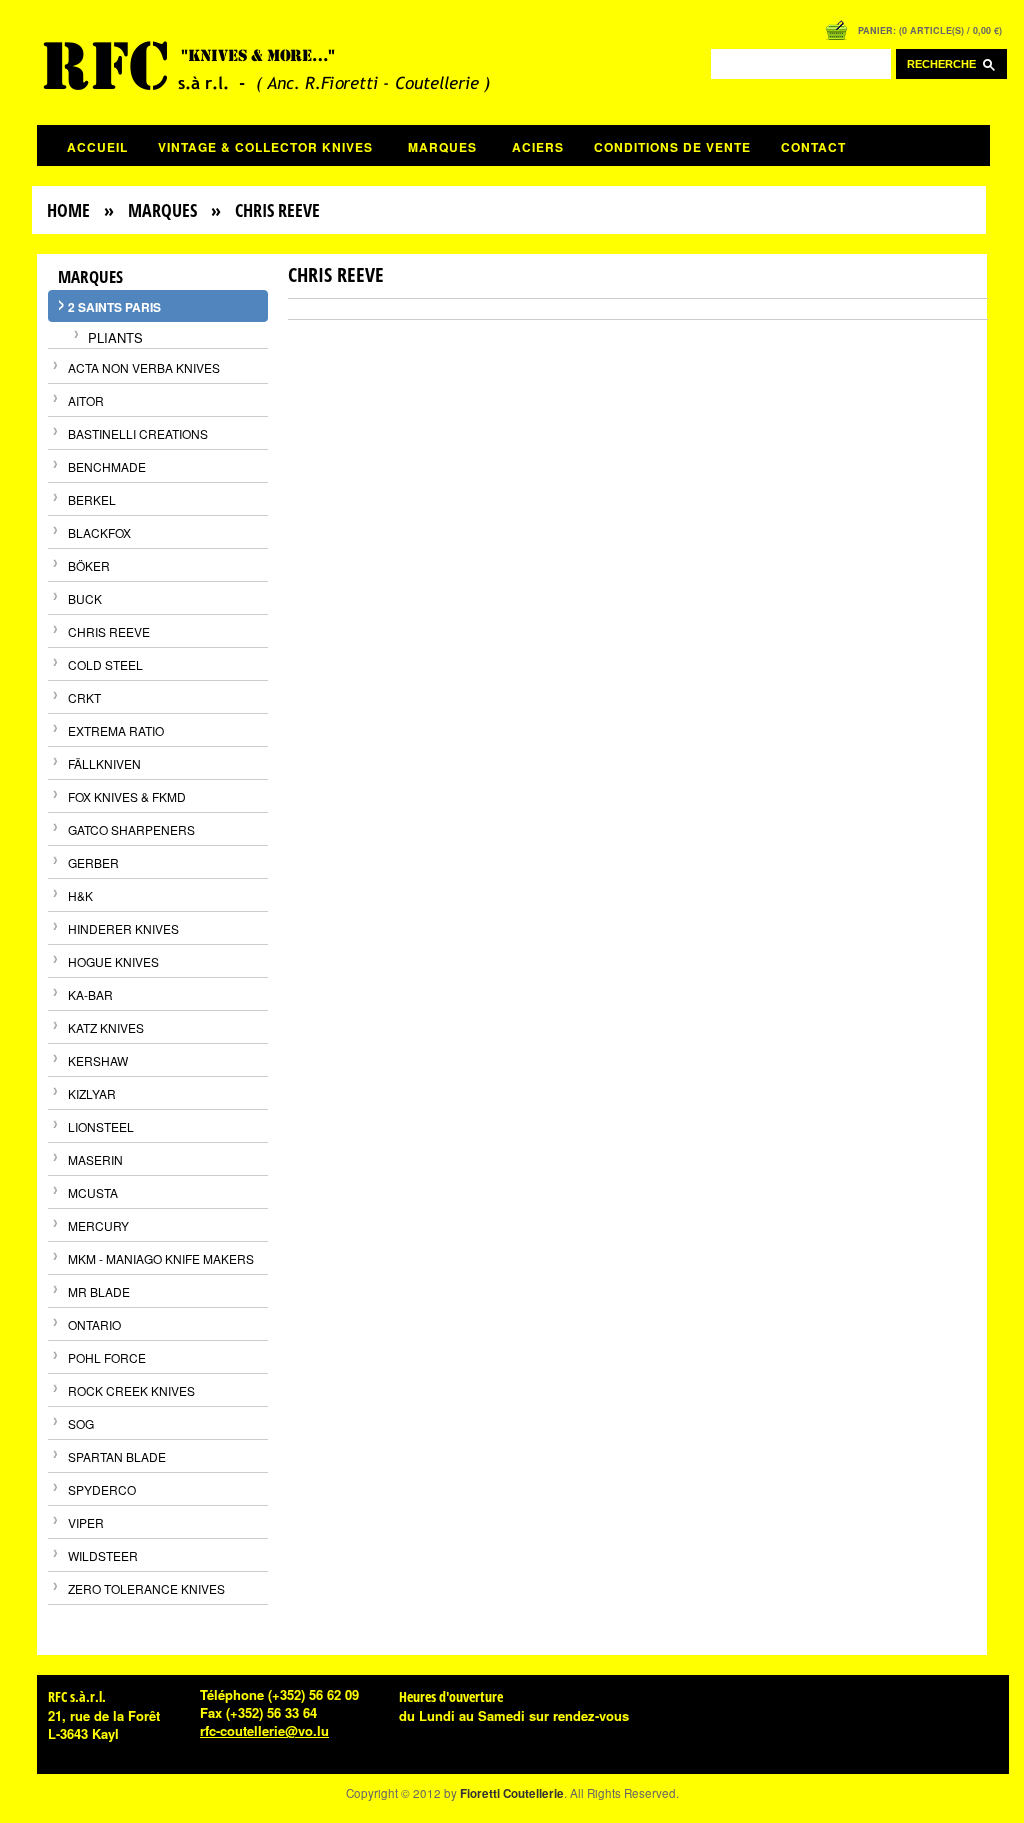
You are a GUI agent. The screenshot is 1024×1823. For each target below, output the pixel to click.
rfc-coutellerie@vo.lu (264, 1730)
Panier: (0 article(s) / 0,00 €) (930, 30)
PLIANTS (115, 337)
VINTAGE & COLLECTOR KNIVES (265, 147)
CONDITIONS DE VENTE (672, 147)
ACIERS (538, 147)
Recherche (944, 64)
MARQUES (442, 147)
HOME (68, 210)
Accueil (97, 147)
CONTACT (813, 147)
